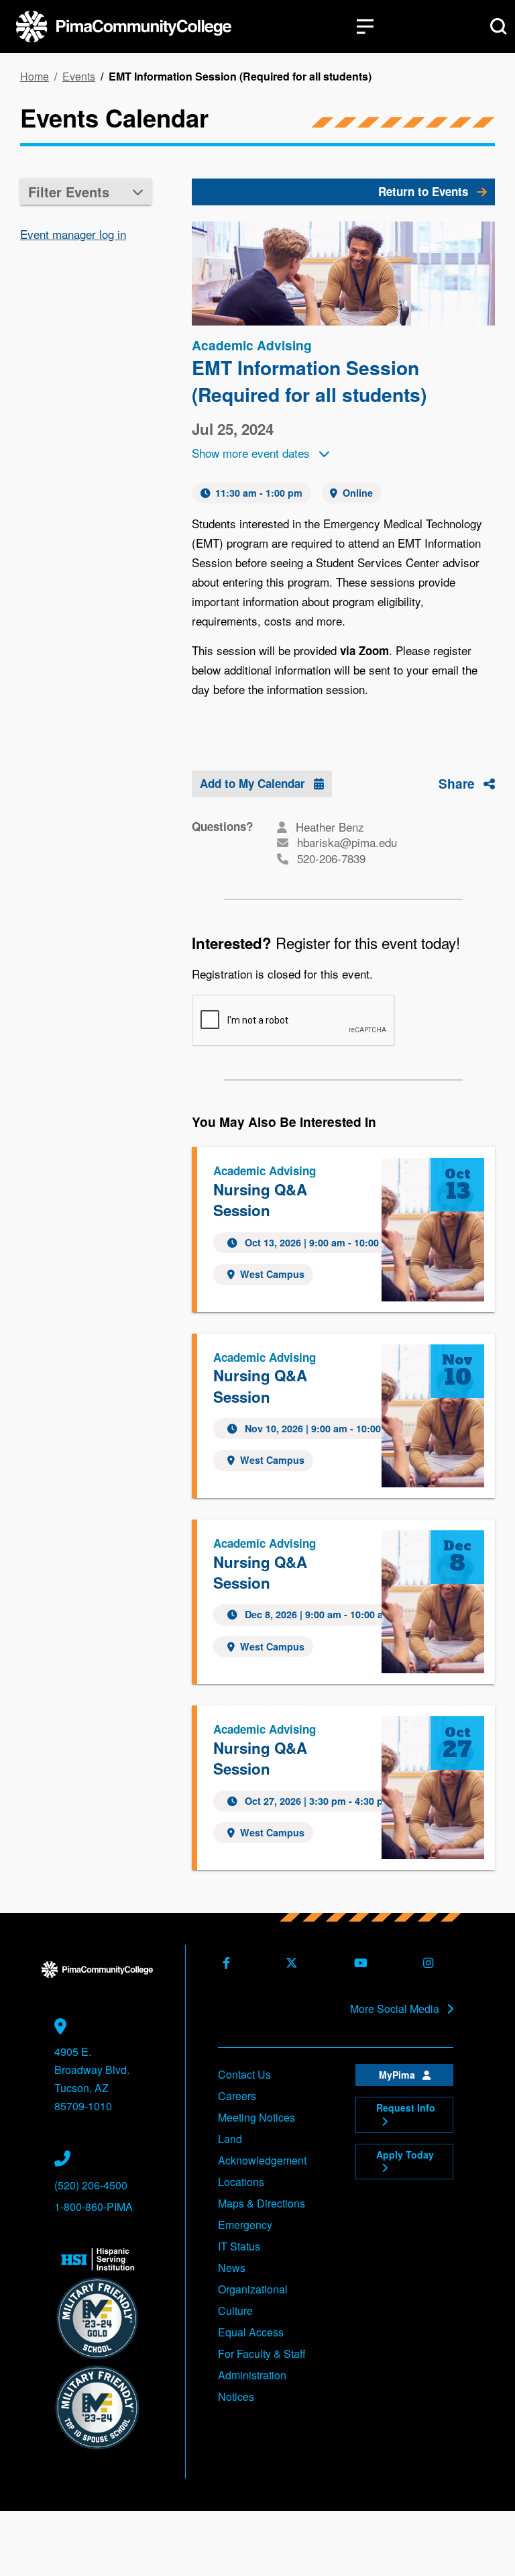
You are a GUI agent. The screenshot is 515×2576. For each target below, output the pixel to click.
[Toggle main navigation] (365, 27)
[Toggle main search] (499, 27)
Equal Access (251, 2332)
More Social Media (396, 2009)
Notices (236, 2396)
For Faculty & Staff (262, 2354)
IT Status (239, 2246)
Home (35, 77)
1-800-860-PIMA (94, 2207)
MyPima (398, 2075)
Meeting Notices (256, 2117)
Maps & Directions (262, 2203)
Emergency (245, 2225)
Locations (241, 2182)
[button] (86, 192)
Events (79, 77)
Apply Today (405, 2154)
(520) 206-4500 (91, 2185)
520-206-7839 (331, 858)
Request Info (406, 2108)
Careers (237, 2096)
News (232, 2268)
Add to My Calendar (254, 783)
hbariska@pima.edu (347, 842)
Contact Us (244, 2074)
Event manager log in (73, 234)
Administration (252, 2375)
